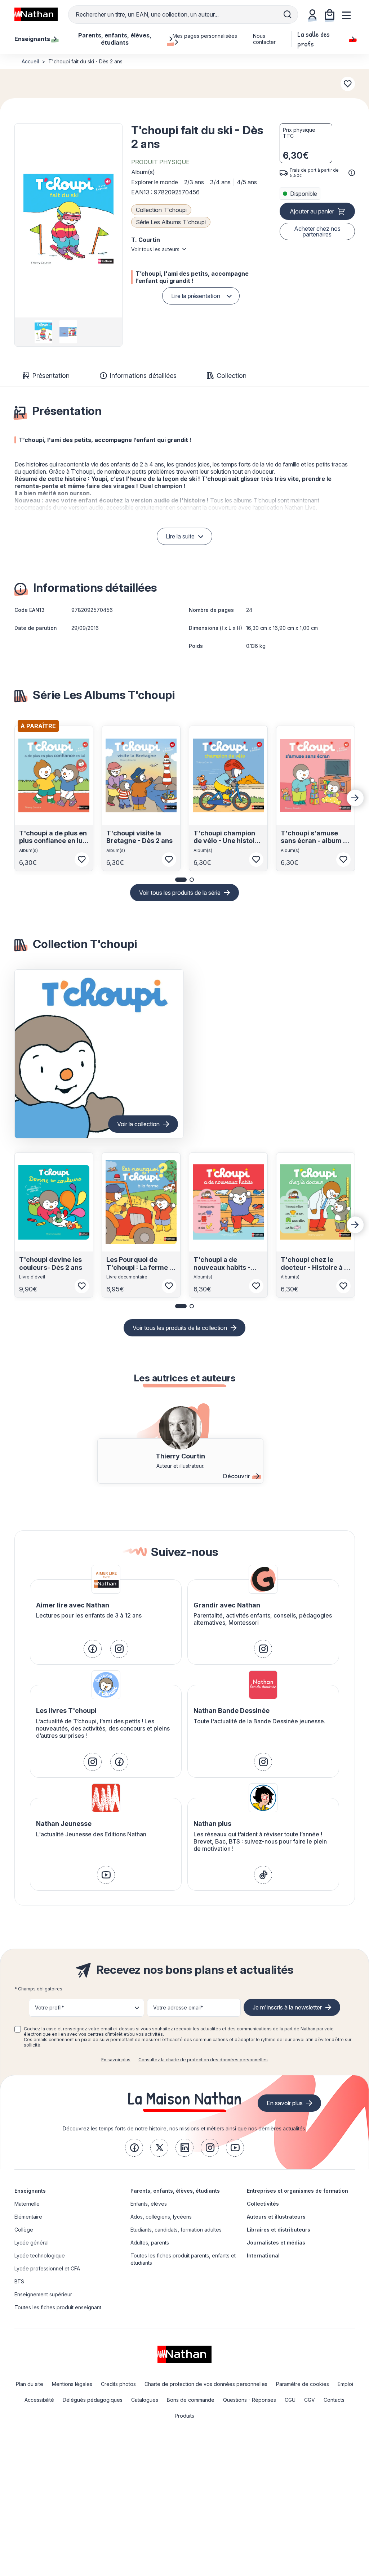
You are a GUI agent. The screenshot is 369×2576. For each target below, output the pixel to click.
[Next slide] (355, 798)
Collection (232, 376)
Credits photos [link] (118, 2384)
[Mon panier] (330, 14)
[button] (68, 221)
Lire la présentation (196, 296)
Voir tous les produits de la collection (180, 1328)
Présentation (51, 376)
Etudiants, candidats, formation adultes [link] (176, 2230)
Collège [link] (24, 2230)
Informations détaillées (143, 376)
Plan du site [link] (30, 2384)
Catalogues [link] (145, 2400)
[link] (93, 1649)
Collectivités (263, 2204)
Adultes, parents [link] (150, 2243)
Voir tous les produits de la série (180, 893)
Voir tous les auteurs (155, 249)
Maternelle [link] (27, 2204)
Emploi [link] (345, 2384)
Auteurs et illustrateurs (276, 2217)
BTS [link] (19, 2281)
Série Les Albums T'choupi (171, 222)
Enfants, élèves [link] (149, 2204)
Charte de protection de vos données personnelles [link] (206, 2384)
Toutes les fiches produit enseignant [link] (58, 2307)
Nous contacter (264, 39)
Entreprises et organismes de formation (297, 2191)
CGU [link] (290, 2400)
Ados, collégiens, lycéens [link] (161, 2217)
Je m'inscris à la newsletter (287, 2007)
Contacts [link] (334, 2400)
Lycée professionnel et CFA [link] (47, 2268)
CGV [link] (310, 2400)
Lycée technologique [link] (40, 2255)
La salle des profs (314, 39)
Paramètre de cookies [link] (303, 2384)
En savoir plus (116, 2060)
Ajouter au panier (312, 211)
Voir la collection (138, 1124)
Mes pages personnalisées (205, 36)
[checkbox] (18, 2029)
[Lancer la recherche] (288, 14)
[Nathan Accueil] (36, 14)
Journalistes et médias (276, 2243)
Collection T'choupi (161, 210)
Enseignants (30, 2191)
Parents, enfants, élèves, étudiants (175, 2191)
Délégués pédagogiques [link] (93, 2400)
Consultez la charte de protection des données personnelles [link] (203, 2060)
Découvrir (237, 1476)
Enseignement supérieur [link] (43, 2294)
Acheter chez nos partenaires (317, 231)
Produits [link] (184, 2416)
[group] (43, 332)
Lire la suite (180, 536)
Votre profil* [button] (50, 2007)
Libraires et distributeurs (279, 2230)
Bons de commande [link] (191, 2400)
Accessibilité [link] (39, 2400)
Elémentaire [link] (28, 2217)
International (263, 2255)
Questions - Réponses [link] (250, 2400)
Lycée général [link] (32, 2243)
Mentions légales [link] (72, 2384)
